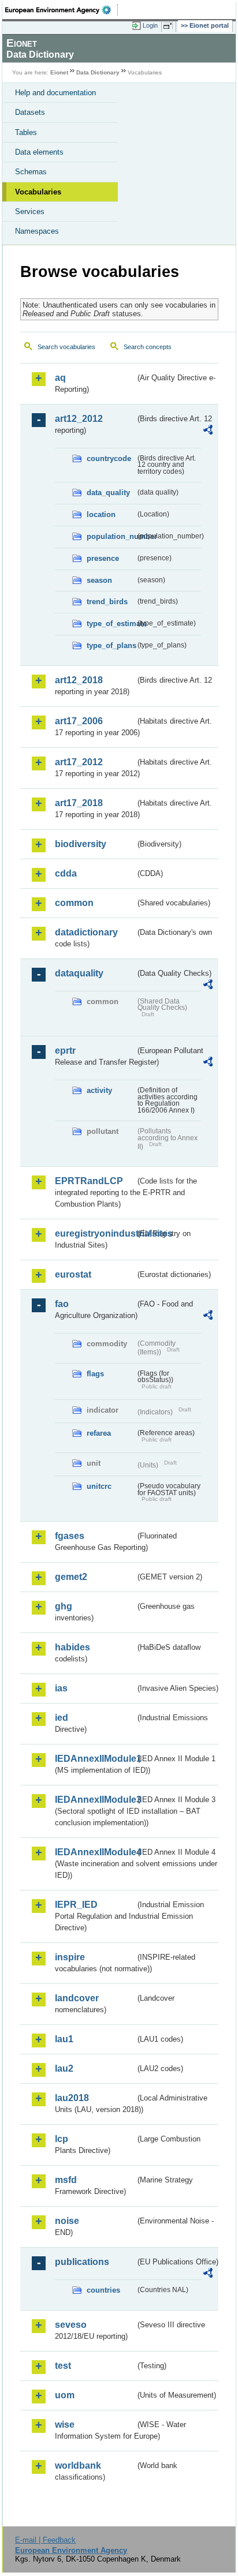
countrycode (109, 458)
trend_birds (107, 602)
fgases (70, 1536)
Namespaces (37, 231)
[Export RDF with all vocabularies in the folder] (208, 431)
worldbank (78, 2465)
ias (61, 1688)
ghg (64, 1606)
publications (82, 2262)
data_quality (108, 493)
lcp (62, 2139)
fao (62, 1304)
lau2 (64, 2068)
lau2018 (72, 2098)
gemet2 (71, 1577)
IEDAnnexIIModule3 (95, 1800)
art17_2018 (79, 803)
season (99, 580)
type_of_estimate (111, 624)
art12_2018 (79, 680)
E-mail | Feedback (45, 2540)
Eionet (59, 72)
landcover (77, 1998)
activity (99, 1090)
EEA (62, 10)
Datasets (30, 112)
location (101, 514)
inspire (70, 1957)
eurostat (73, 1274)
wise (65, 2425)
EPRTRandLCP (89, 1181)
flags (95, 1374)
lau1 (64, 2039)
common (74, 903)
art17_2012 (79, 762)
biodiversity (81, 844)
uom (65, 2395)
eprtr (65, 1051)
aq (60, 378)
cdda (66, 873)
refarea (99, 1433)
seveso (71, 2325)
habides (72, 1647)
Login (150, 25)
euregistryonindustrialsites (95, 1233)
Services (30, 211)
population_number (111, 536)
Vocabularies (38, 192)
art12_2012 (79, 419)
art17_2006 (79, 721)
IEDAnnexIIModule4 (95, 1852)
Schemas (31, 172)
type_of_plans (111, 645)
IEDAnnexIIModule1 (95, 1759)
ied (62, 1718)
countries (103, 2290)
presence (103, 558)
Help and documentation (55, 93)
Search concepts (148, 347)
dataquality (79, 973)
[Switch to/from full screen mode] (170, 26)
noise (67, 2221)
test (63, 2366)
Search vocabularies (66, 347)
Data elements (39, 152)
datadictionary (86, 932)
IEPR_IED (76, 1905)
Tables (26, 132)
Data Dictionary (98, 72)
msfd (66, 2180)
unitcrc (99, 1486)
